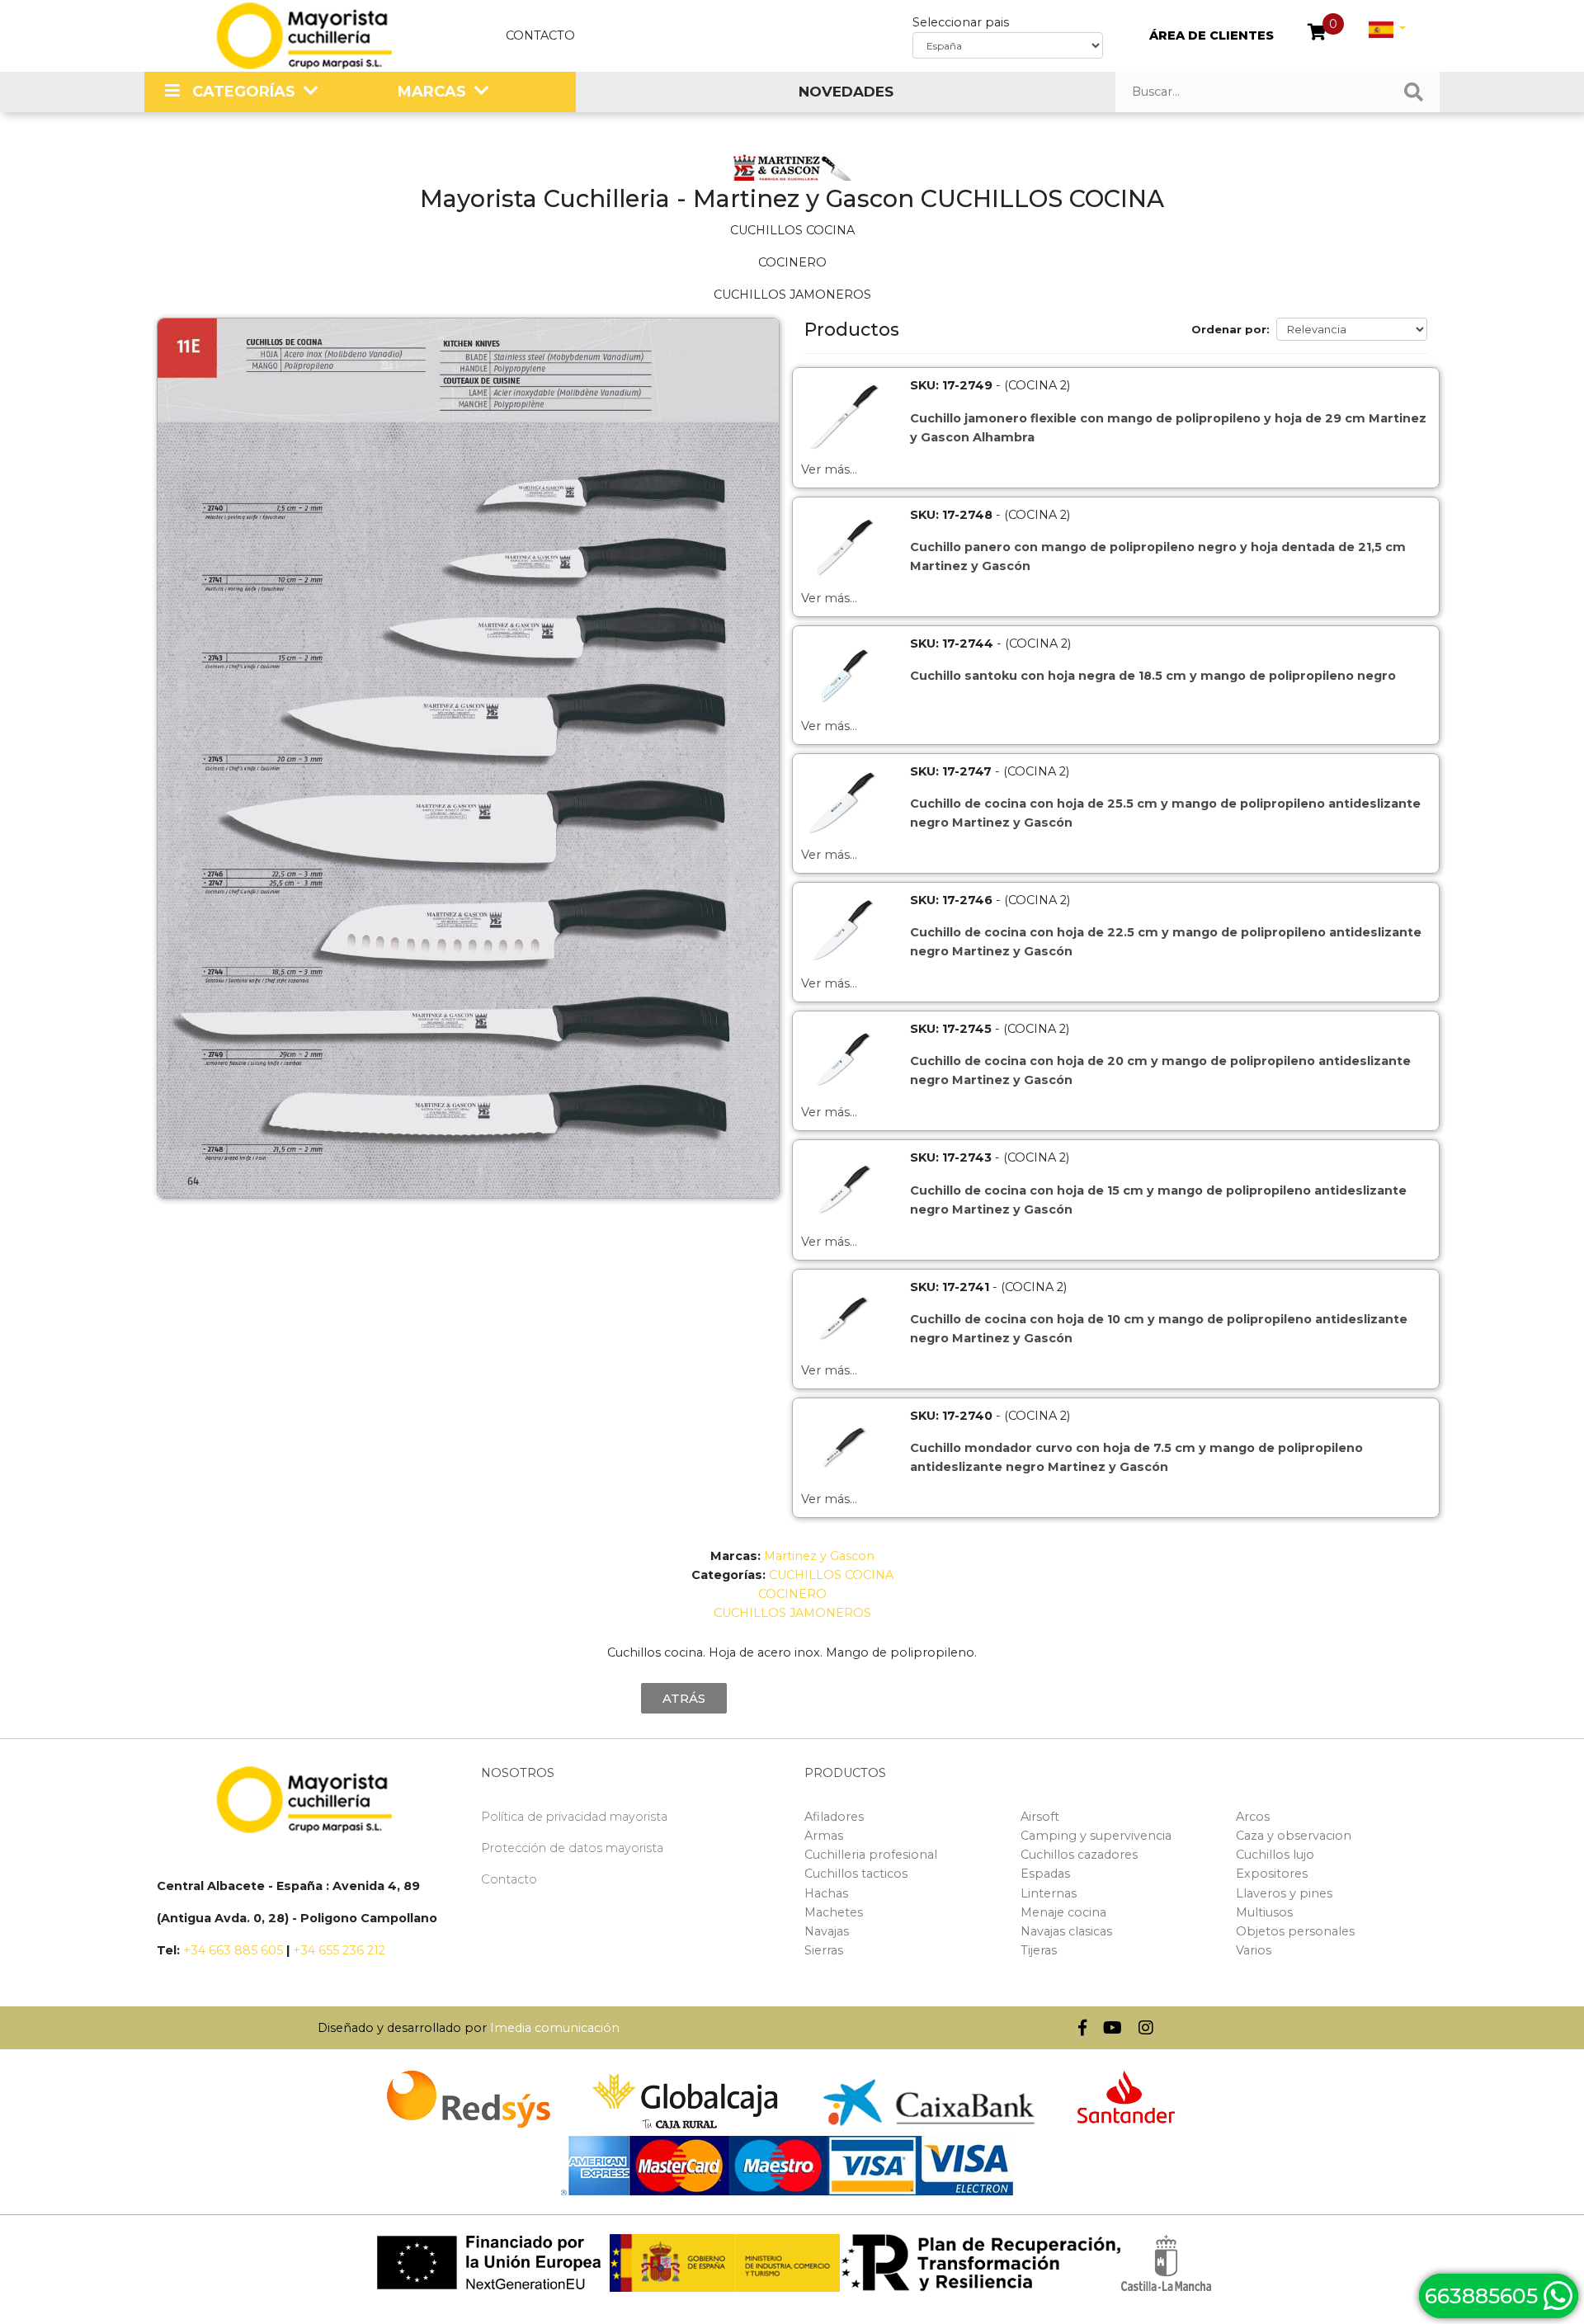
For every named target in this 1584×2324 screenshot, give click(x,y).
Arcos (1253, 1817)
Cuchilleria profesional (871, 1855)
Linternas (1049, 1893)
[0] (1317, 34)
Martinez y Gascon (819, 1556)
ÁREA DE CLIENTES (1212, 35)
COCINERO (792, 1594)
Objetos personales (1295, 1931)
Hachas (826, 1893)
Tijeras (1039, 1950)
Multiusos (1264, 1912)
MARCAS (432, 92)
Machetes (834, 1912)
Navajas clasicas (1066, 1931)
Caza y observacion (1294, 1836)
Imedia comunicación (555, 2028)
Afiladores (834, 1817)
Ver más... (829, 469)
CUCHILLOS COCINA (831, 1575)
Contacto (540, 35)
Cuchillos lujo (1275, 1855)
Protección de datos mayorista (572, 1848)
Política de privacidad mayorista (574, 1817)
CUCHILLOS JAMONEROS (792, 1613)
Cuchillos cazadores (1079, 1855)
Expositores (1272, 1874)
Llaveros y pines (1284, 1893)
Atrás (684, 1698)
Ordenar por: (1230, 329)
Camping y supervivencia (1096, 1836)
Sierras (824, 1950)
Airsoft (1040, 1817)
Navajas (827, 1931)
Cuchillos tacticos (856, 1874)
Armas (824, 1836)
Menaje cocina (1063, 1912)
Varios (1254, 1950)
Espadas (1045, 1874)
